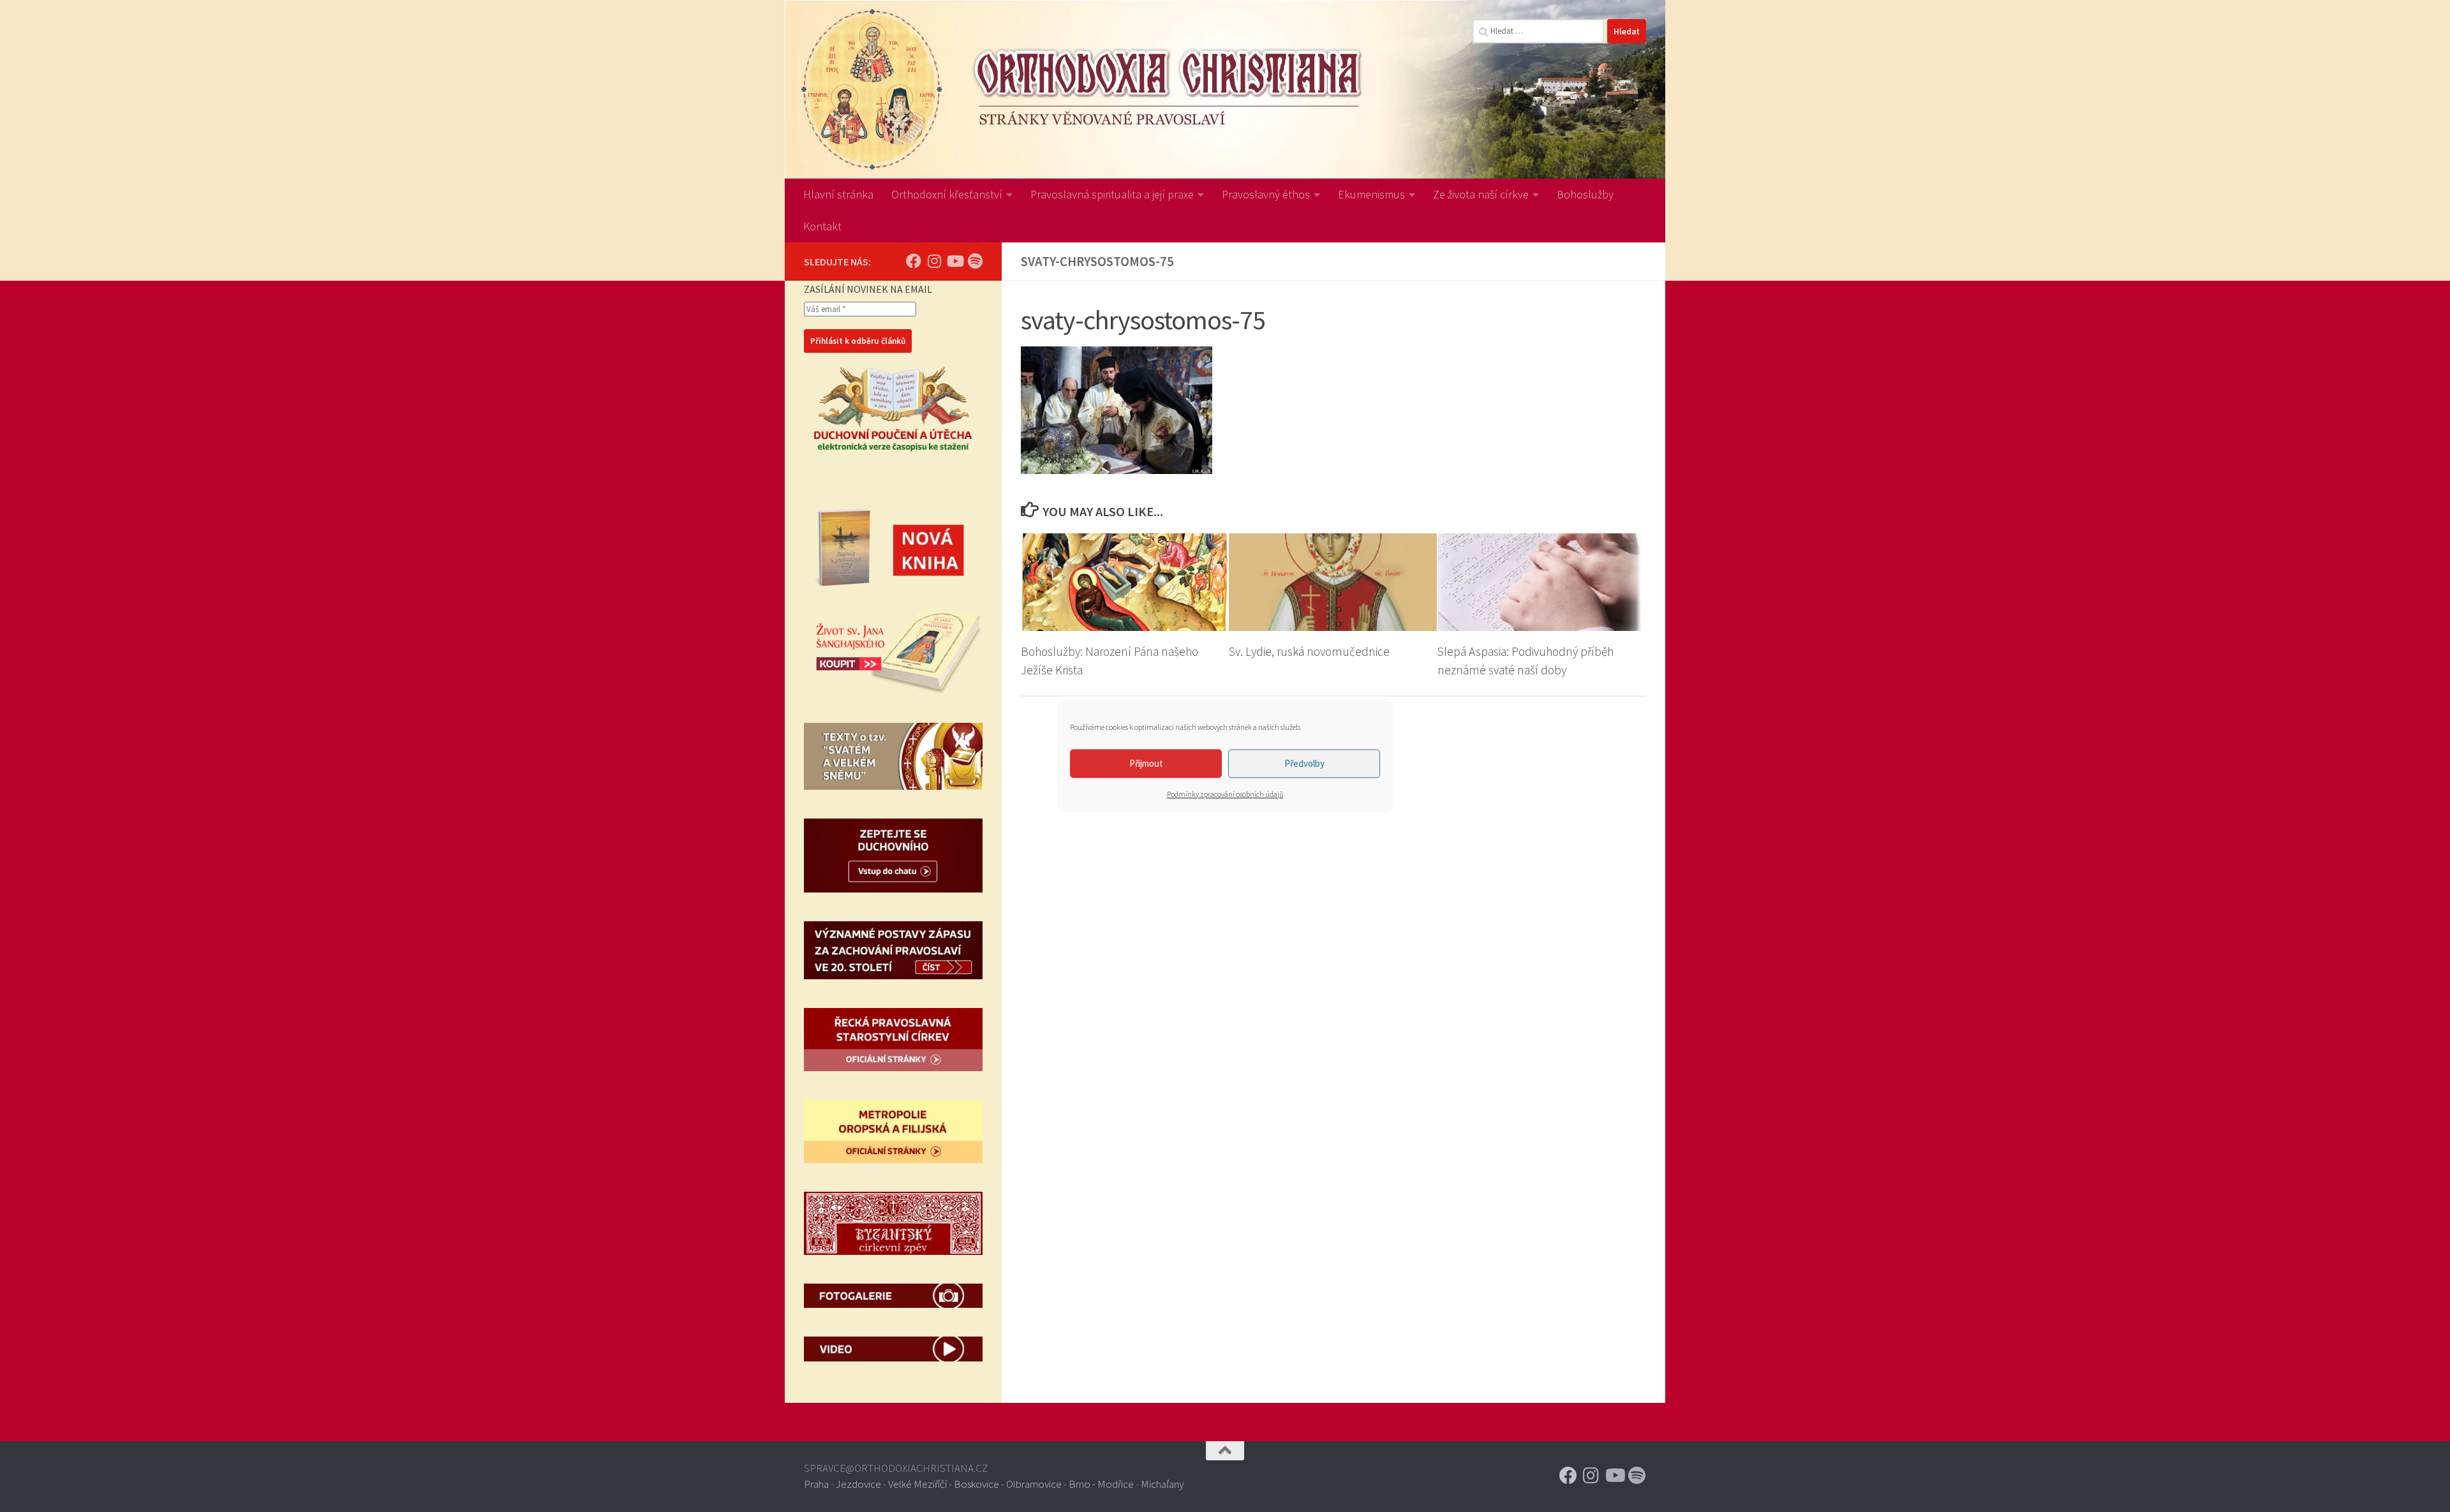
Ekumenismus (1371, 194)
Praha (816, 1484)
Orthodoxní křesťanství (947, 194)
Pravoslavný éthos (1266, 194)
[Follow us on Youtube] (954, 261)
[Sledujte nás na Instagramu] (934, 261)
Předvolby (1304, 763)
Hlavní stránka (838, 194)
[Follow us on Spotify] (975, 261)
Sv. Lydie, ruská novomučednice (1309, 651)
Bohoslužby (1585, 194)
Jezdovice (858, 1484)
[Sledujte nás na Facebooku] (914, 261)
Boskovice (976, 1484)
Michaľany (1162, 1484)
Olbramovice (1034, 1484)
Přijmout (1146, 763)
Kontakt (822, 226)
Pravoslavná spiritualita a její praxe (1112, 194)
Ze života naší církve (1481, 194)
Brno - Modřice (1101, 1484)
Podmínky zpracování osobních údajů (1225, 794)
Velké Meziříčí (917, 1484)
